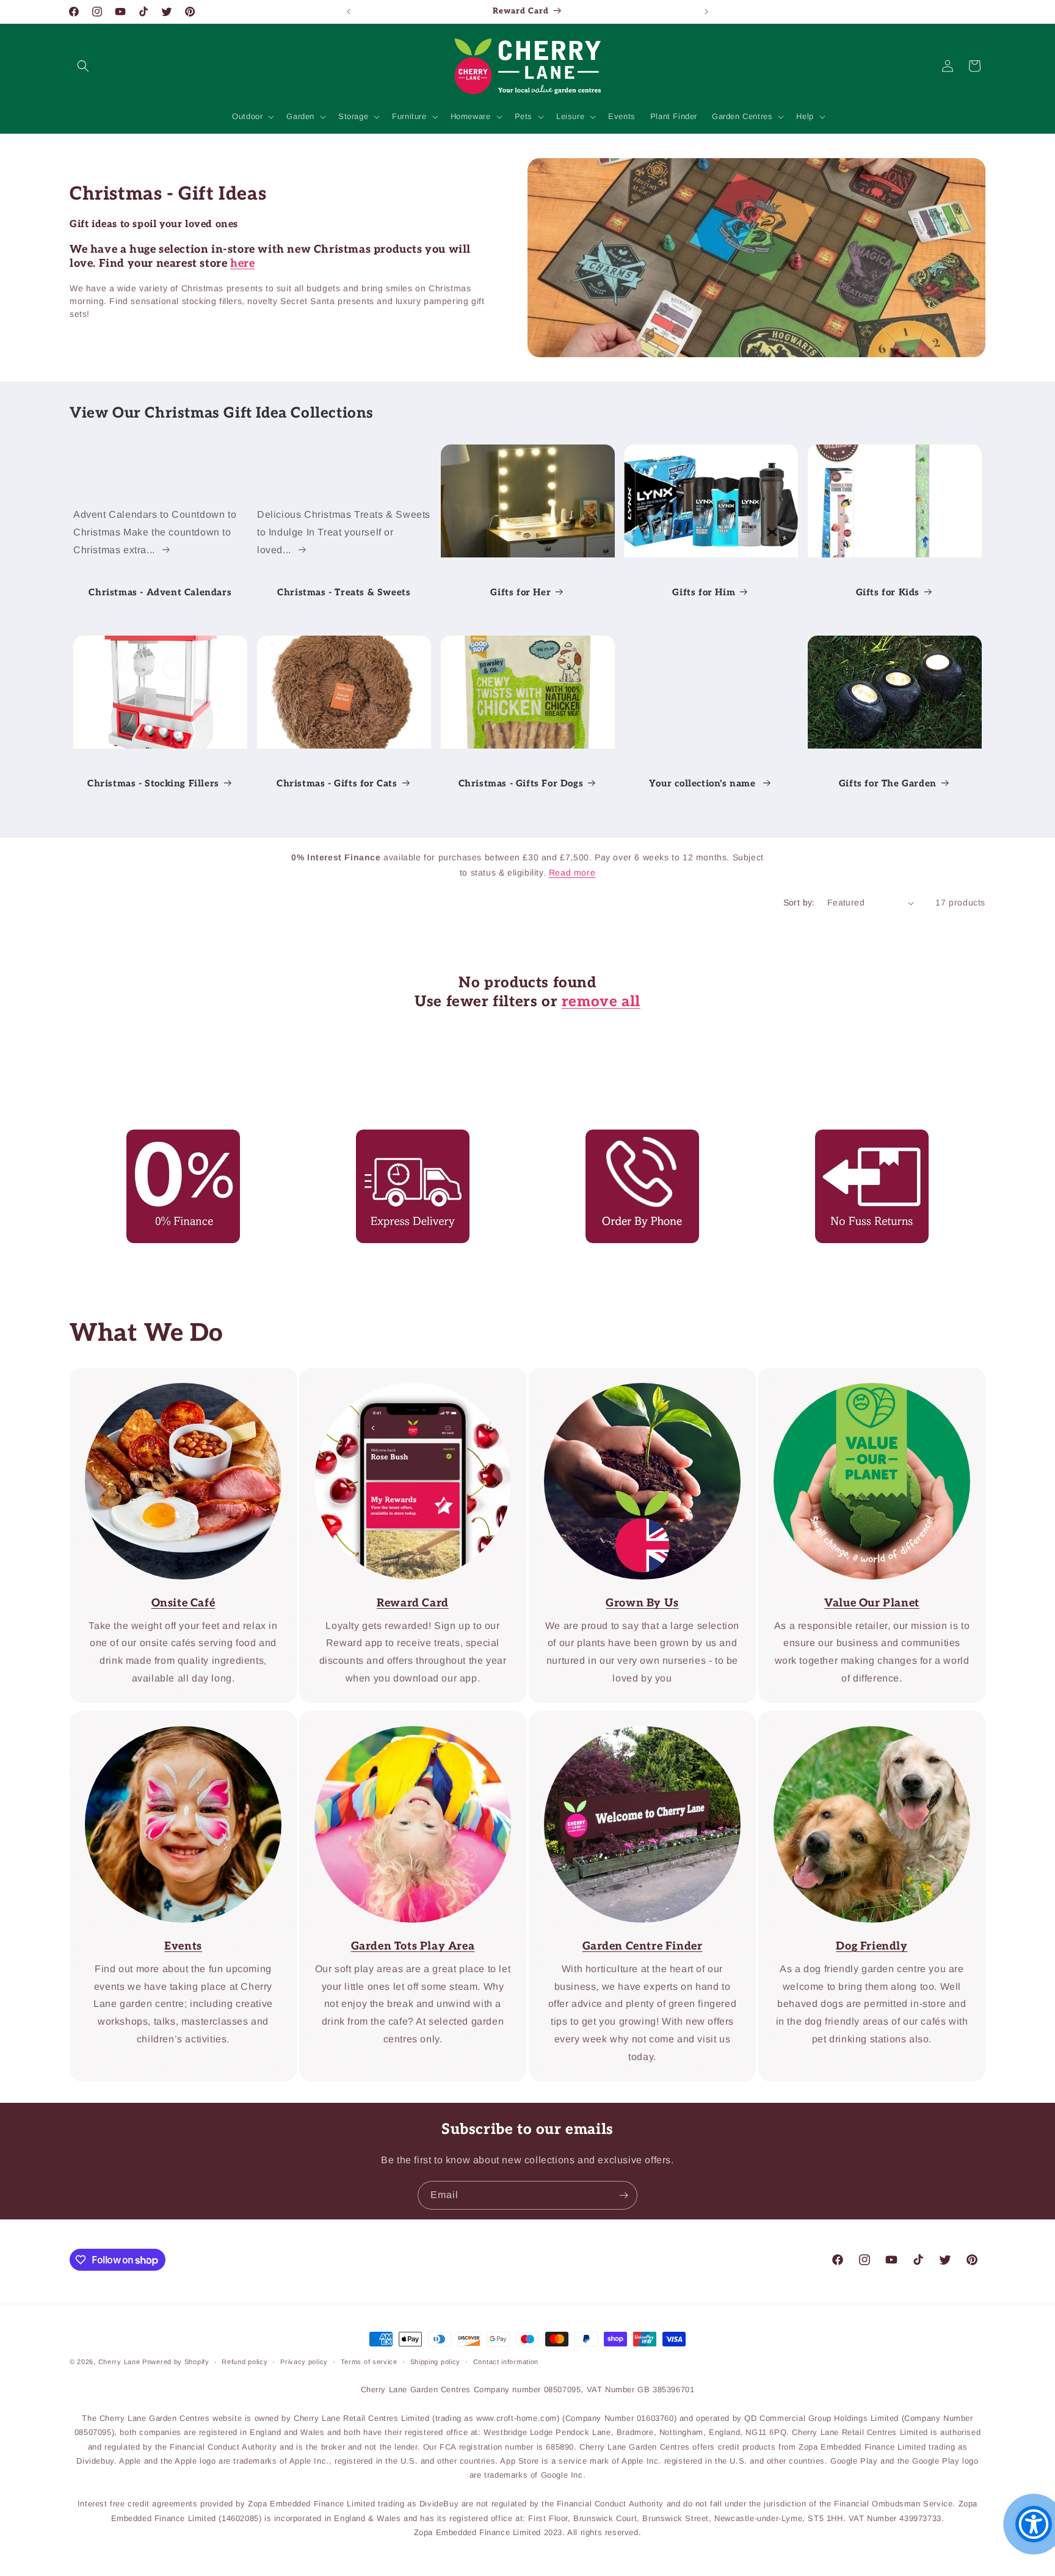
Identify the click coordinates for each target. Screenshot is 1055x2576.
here (242, 263)
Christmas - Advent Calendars (160, 592)
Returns (863, 1138)
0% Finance (175, 1138)
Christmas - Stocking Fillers (153, 783)
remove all (601, 1002)
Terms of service (369, 2362)
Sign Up (404, 1376)
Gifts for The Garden (888, 783)
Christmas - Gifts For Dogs (520, 783)
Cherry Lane (119, 2362)
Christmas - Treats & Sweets (344, 592)
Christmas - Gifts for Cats (337, 783)
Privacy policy (304, 2362)
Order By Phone (634, 1138)
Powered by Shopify (176, 2362)
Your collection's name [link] (704, 783)
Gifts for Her (520, 592)
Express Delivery (404, 1138)
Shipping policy (436, 2362)
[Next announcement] (706, 12)
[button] (83, 66)
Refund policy (245, 2362)
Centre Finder (404, 1719)
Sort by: (799, 902)
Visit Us (634, 1719)
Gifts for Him (704, 592)
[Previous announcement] (349, 12)
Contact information (506, 2362)
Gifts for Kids (888, 592)
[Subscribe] (623, 2195)
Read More (634, 1376)
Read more (572, 873)
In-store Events (175, 1719)
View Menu (174, 1376)
